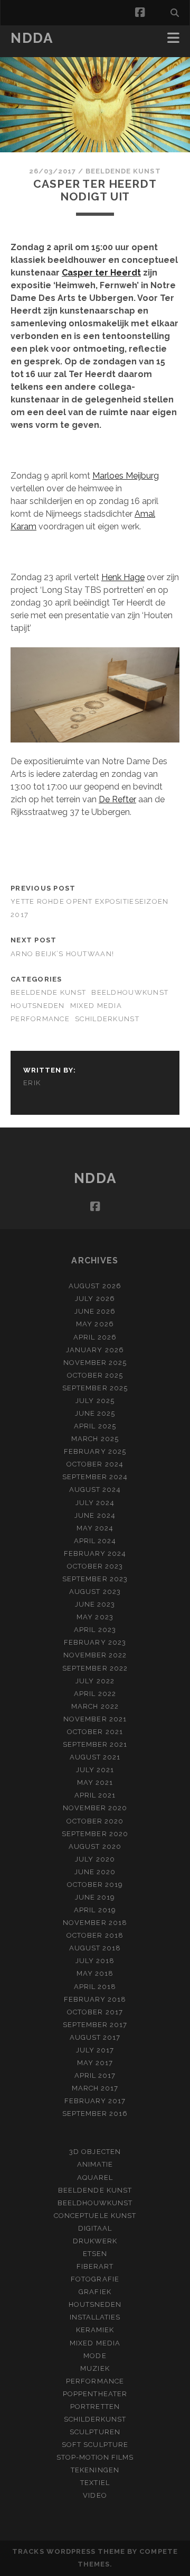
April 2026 (95, 1337)
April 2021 (95, 1795)
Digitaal (95, 2228)
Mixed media (96, 1006)
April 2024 (95, 1541)
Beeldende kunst (123, 171)
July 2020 (95, 1859)
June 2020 (95, 1872)
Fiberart (95, 2266)
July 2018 (95, 1961)
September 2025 (95, 1388)
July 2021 (95, 1770)
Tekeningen (95, 2470)
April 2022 (95, 1694)
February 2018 (95, 1999)
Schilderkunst (107, 1019)
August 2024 (95, 1489)
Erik (32, 1083)
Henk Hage (123, 577)
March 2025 (95, 1439)
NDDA (32, 38)
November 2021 (95, 1719)
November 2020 (95, 1808)
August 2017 (95, 2037)
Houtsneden (38, 1006)
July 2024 (95, 1503)
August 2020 (95, 1846)
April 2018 (95, 1987)
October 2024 (95, 1464)
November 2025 (95, 1363)
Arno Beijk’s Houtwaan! (62, 954)
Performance (40, 1019)
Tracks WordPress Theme (69, 2551)
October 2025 (95, 1375)
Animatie (95, 2164)
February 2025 (95, 1451)
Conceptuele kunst (95, 2216)
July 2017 (95, 2050)
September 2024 (95, 1477)
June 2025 (95, 1413)
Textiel (95, 2483)
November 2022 (95, 1655)
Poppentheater (95, 2394)
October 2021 (95, 1732)
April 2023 (95, 1630)
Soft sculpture (95, 2445)
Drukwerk (95, 2241)
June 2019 (95, 1897)
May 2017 (95, 2063)
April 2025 (95, 1426)
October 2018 (95, 1935)
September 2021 (95, 1744)
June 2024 (95, 1515)
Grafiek (95, 2292)
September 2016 (95, 2114)
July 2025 (95, 1401)
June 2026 (95, 1311)
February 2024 (95, 1553)
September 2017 (95, 2025)
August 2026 (95, 1286)
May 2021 (95, 1782)
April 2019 (95, 1910)
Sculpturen (95, 2432)
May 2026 (95, 1324)
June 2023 (95, 1604)
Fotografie (95, 2279)
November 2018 (95, 1923)
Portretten (95, 2407)
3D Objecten (95, 2152)
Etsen (95, 2254)
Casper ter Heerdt (101, 273)
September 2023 (95, 1579)
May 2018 (95, 1973)
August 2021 (95, 1757)
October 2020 (95, 1821)
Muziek (95, 2368)
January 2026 (95, 1350)
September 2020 (95, 1834)
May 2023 (95, 1617)
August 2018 (95, 1948)
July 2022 (95, 1681)
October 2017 (95, 2012)
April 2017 (95, 2075)
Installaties (95, 2317)
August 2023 (95, 1592)
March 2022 (95, 1706)
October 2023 (95, 1566)
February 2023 (95, 1642)
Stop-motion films (95, 2457)
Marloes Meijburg (126, 476)
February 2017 (95, 2101)
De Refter (117, 799)
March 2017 (95, 2088)
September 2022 (95, 1668)
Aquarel (95, 2178)
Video (95, 2495)
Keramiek (95, 2330)
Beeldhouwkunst (130, 992)
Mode (95, 2356)
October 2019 (95, 1885)
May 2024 (95, 1528)
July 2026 (95, 1299)
